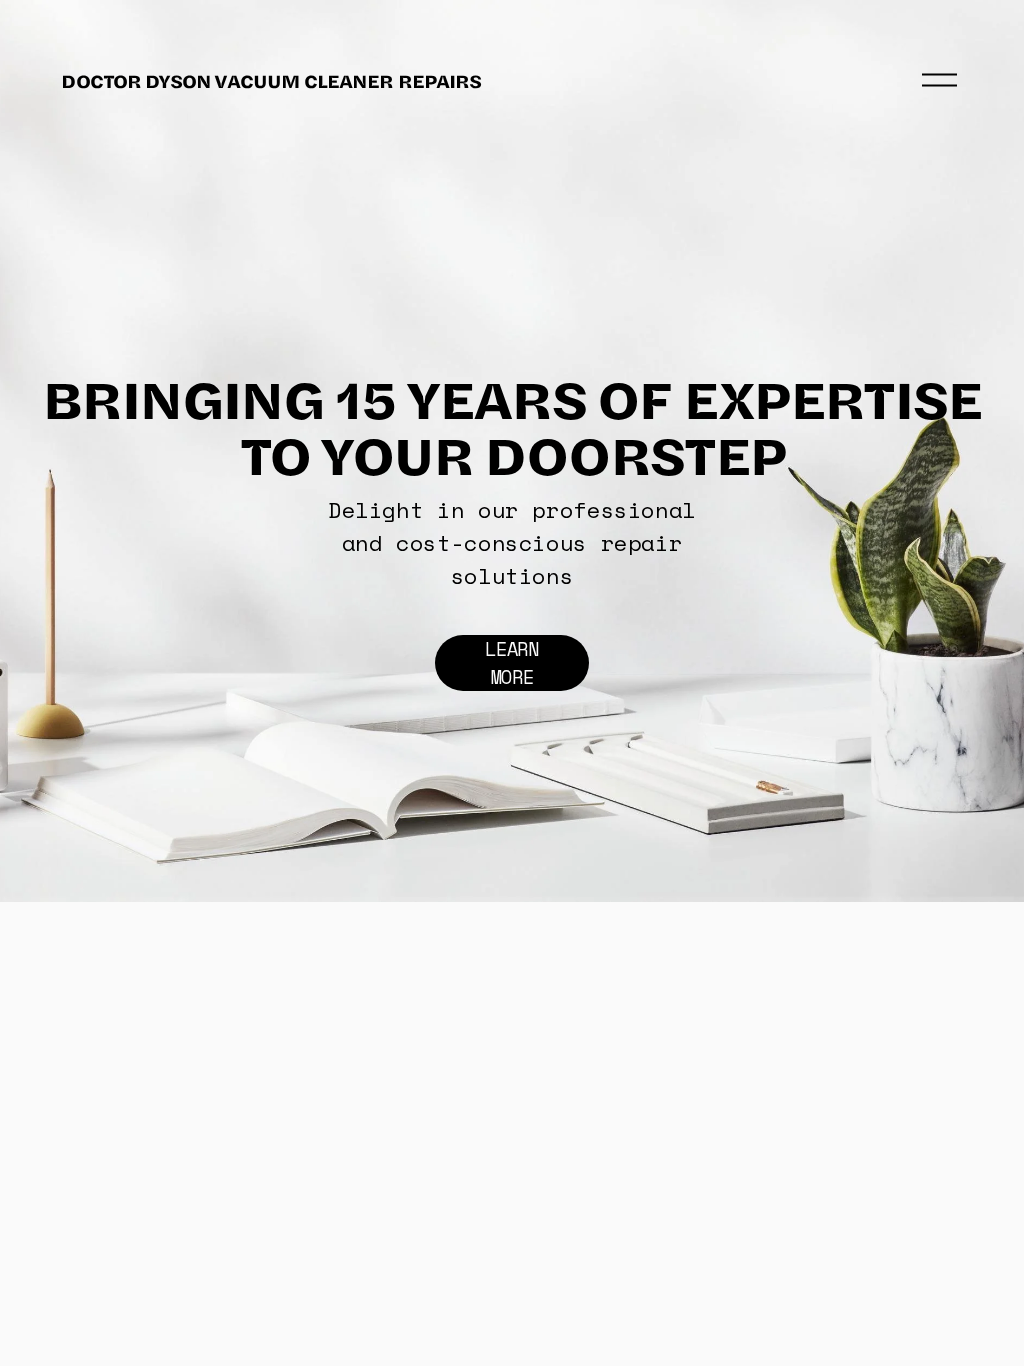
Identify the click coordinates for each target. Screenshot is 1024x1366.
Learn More (511, 663)
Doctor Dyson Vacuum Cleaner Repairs (271, 80)
